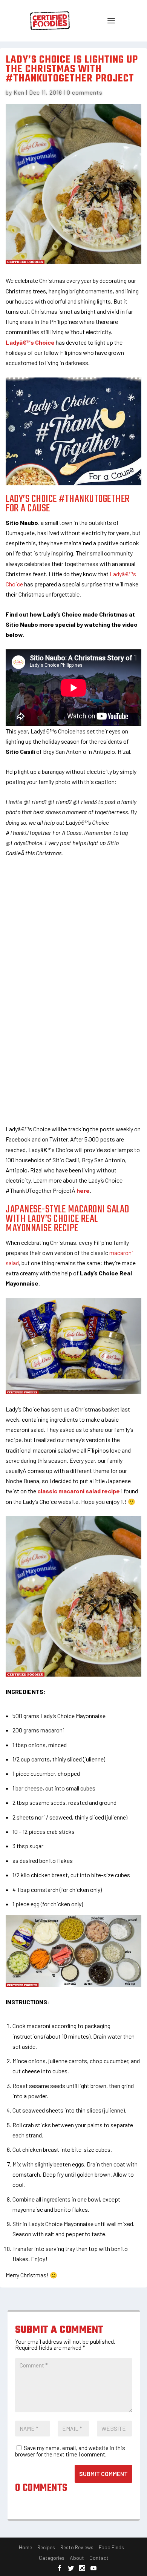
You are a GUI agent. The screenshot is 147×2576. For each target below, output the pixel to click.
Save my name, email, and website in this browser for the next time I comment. (70, 2451)
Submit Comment (103, 2474)
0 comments (85, 92)
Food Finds (111, 2547)
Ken (19, 92)
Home (25, 2547)
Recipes (46, 2547)
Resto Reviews (77, 2547)
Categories (52, 2558)
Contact (99, 2558)
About (77, 2558)
